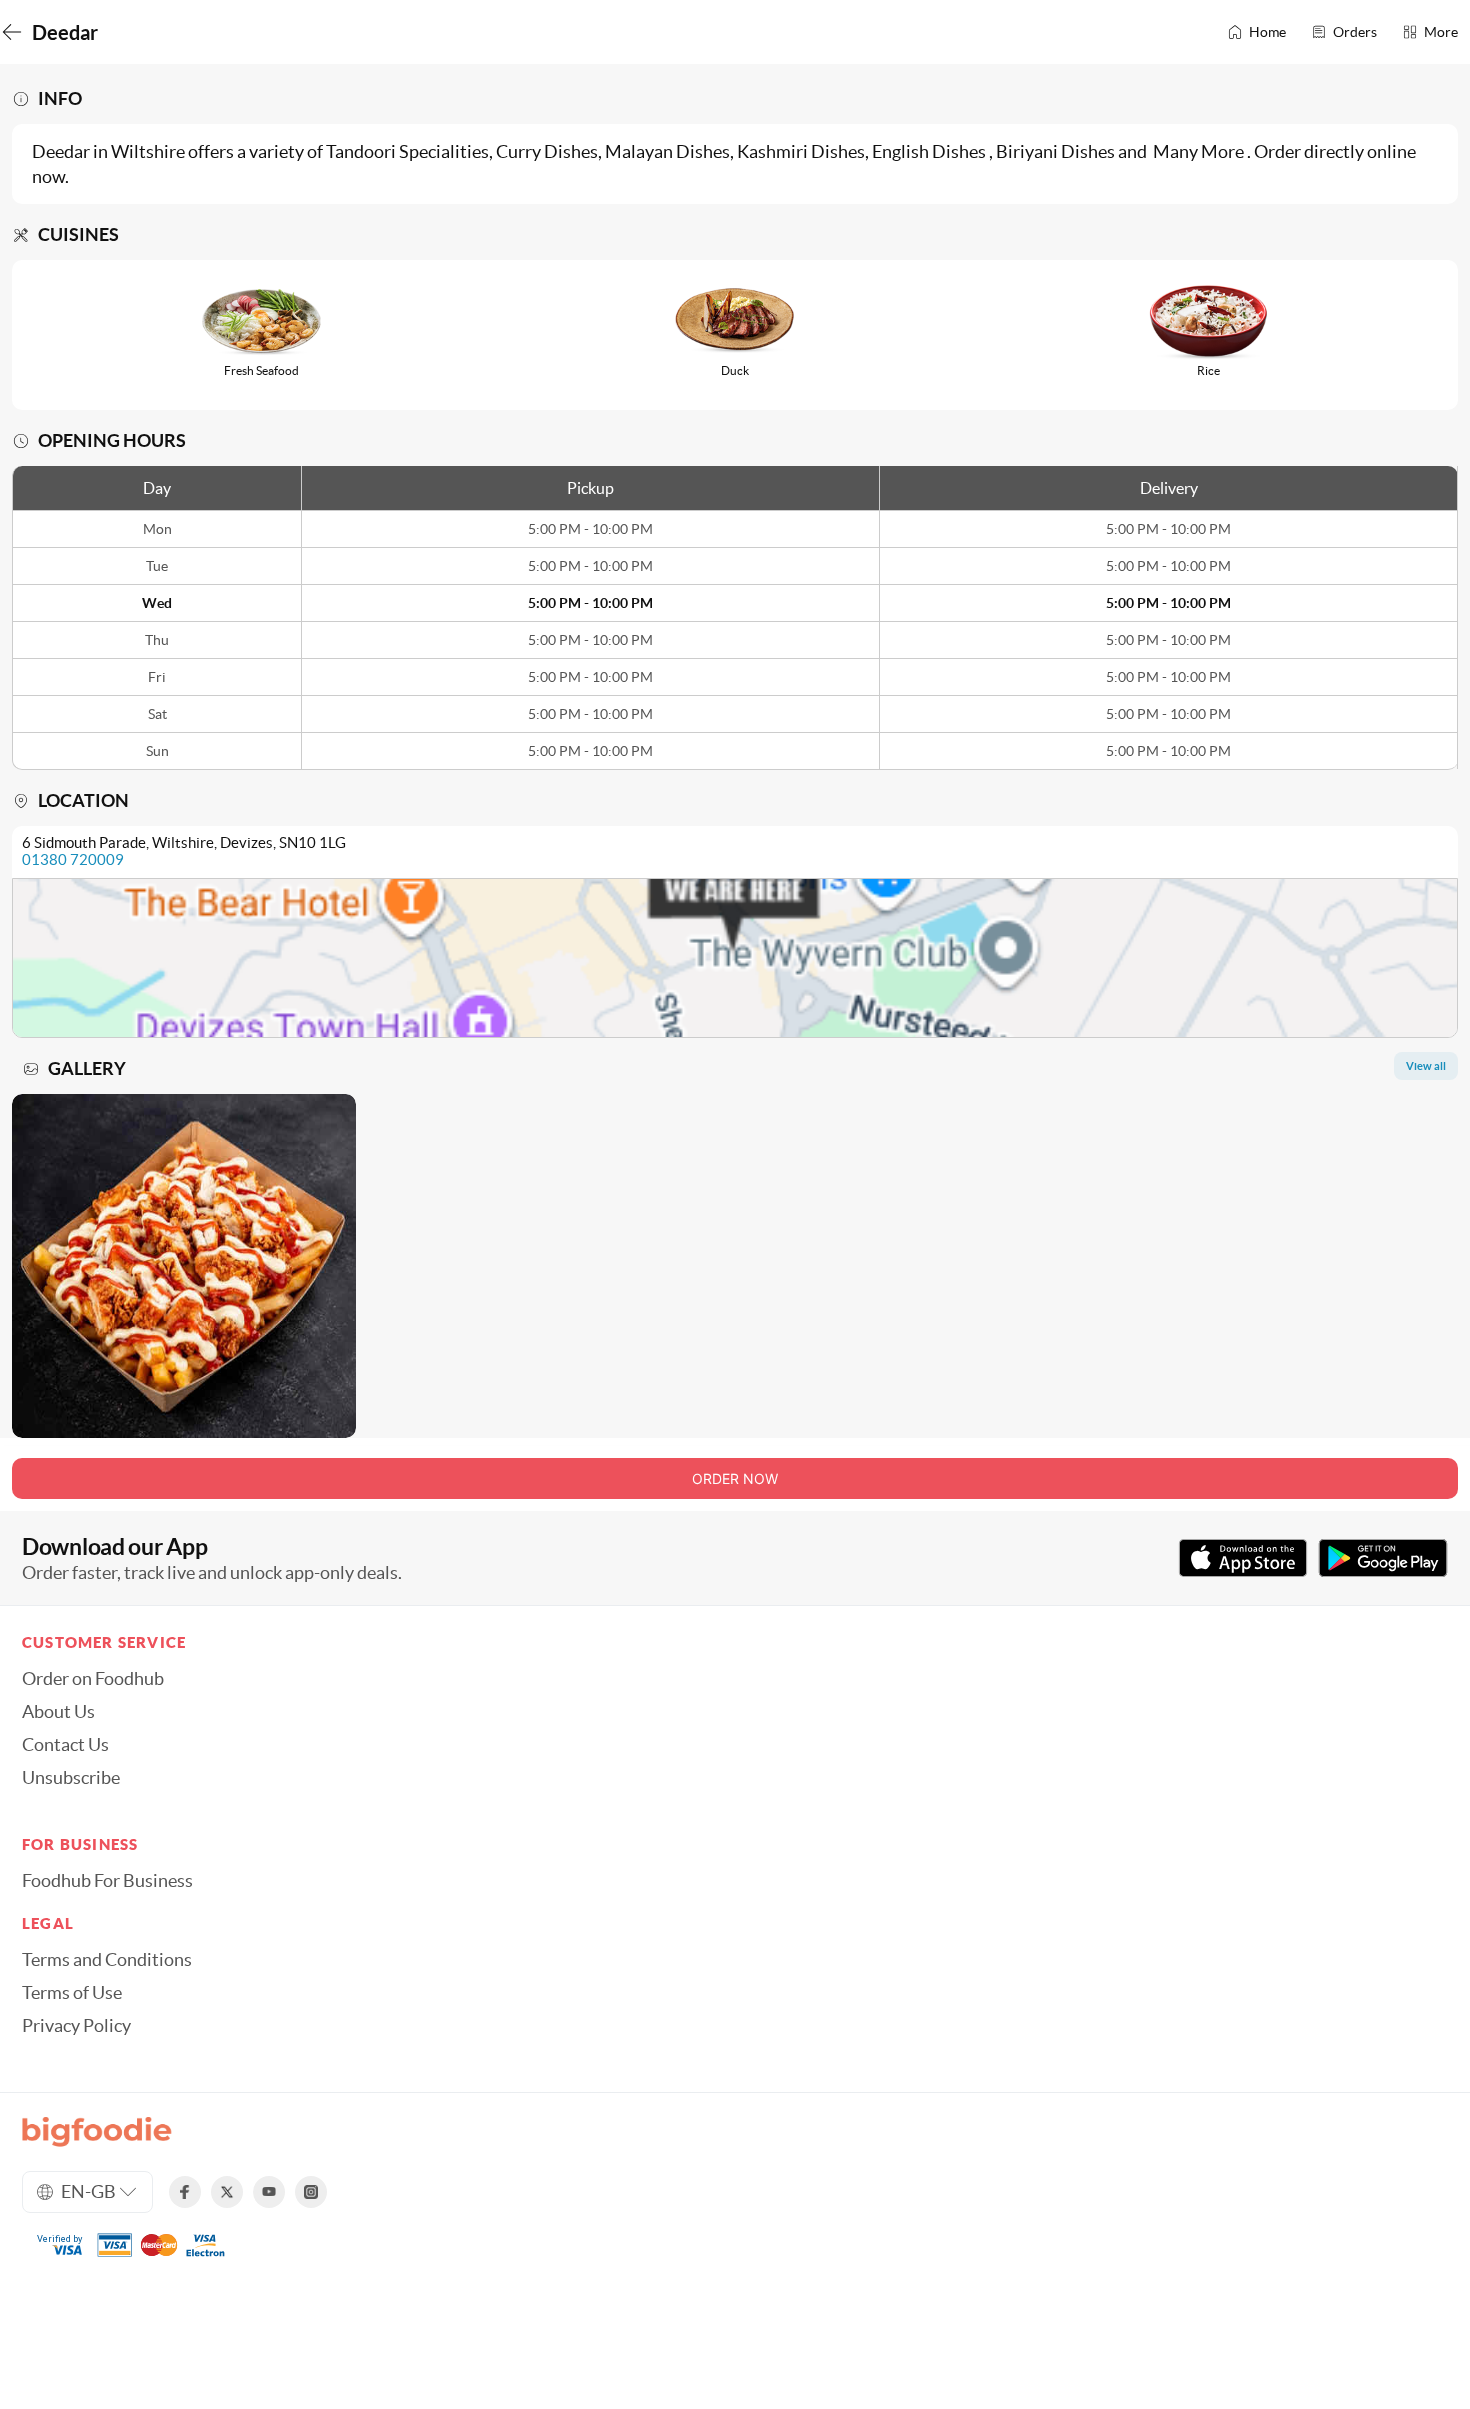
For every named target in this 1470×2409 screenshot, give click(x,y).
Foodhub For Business (107, 1881)
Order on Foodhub (93, 1679)
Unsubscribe (71, 1778)
